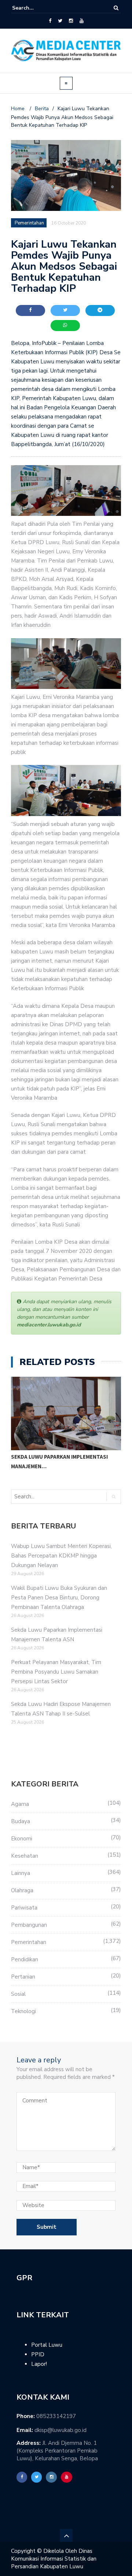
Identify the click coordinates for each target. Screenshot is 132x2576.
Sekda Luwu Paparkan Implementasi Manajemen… (59, 1461)
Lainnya (21, 1873)
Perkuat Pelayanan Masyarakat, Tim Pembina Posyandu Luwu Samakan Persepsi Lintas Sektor (56, 1672)
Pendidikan (25, 1959)
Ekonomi (22, 1839)
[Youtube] (82, 21)
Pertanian (23, 1977)
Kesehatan (25, 1856)
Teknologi (23, 2011)
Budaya (21, 1821)
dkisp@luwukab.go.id (60, 2430)
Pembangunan (29, 1925)
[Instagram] (71, 21)
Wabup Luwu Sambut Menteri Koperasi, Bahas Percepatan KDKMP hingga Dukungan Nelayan (61, 1556)
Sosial (18, 1994)
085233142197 (56, 2416)
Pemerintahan (29, 1942)
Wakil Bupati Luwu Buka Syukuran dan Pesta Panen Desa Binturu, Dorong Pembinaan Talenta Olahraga (59, 1598)
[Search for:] (34, 8)
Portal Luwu (47, 2345)
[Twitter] (60, 21)
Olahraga (22, 1890)
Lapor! (39, 2364)
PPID (38, 2354)
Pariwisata (24, 1908)
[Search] (116, 8)
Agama (20, 1804)
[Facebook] (50, 21)
